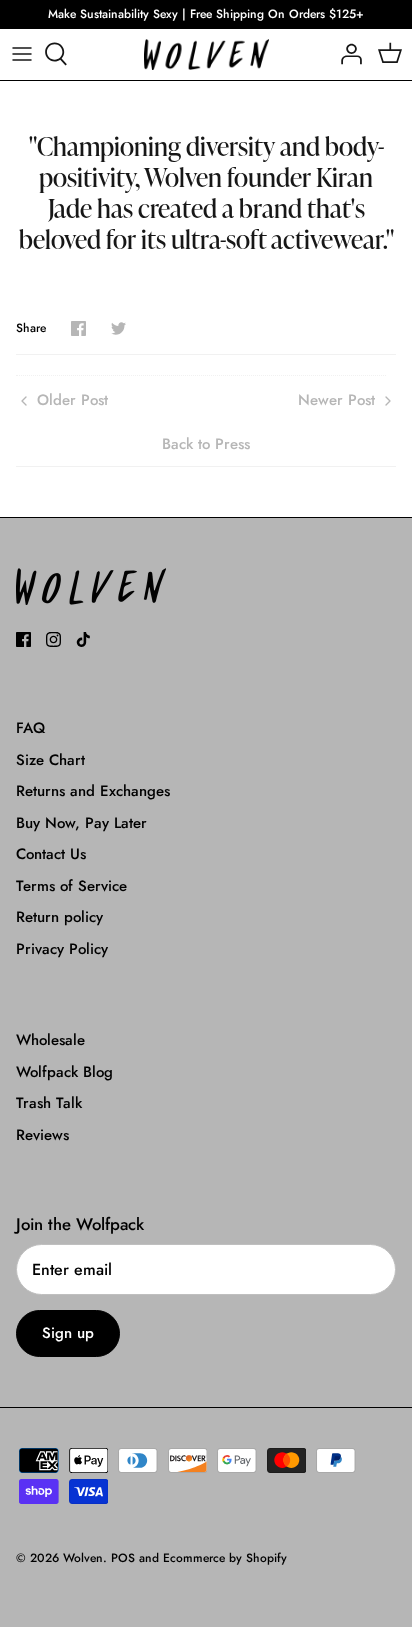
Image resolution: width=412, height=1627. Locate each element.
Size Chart (50, 760)
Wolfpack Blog (64, 1072)
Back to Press (206, 444)
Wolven (83, 1558)
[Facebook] (23, 639)
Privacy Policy (62, 949)
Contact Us (51, 854)
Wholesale (50, 1040)
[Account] (346, 54)
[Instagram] (53, 639)
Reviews (42, 1135)
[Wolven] (206, 54)
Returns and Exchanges (93, 791)
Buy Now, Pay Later (81, 823)
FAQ (30, 728)
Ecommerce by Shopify (225, 1558)
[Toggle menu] (22, 54)
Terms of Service (71, 886)
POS (123, 1558)
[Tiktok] (83, 639)
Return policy (59, 917)
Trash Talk (49, 1103)
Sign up (68, 1333)
